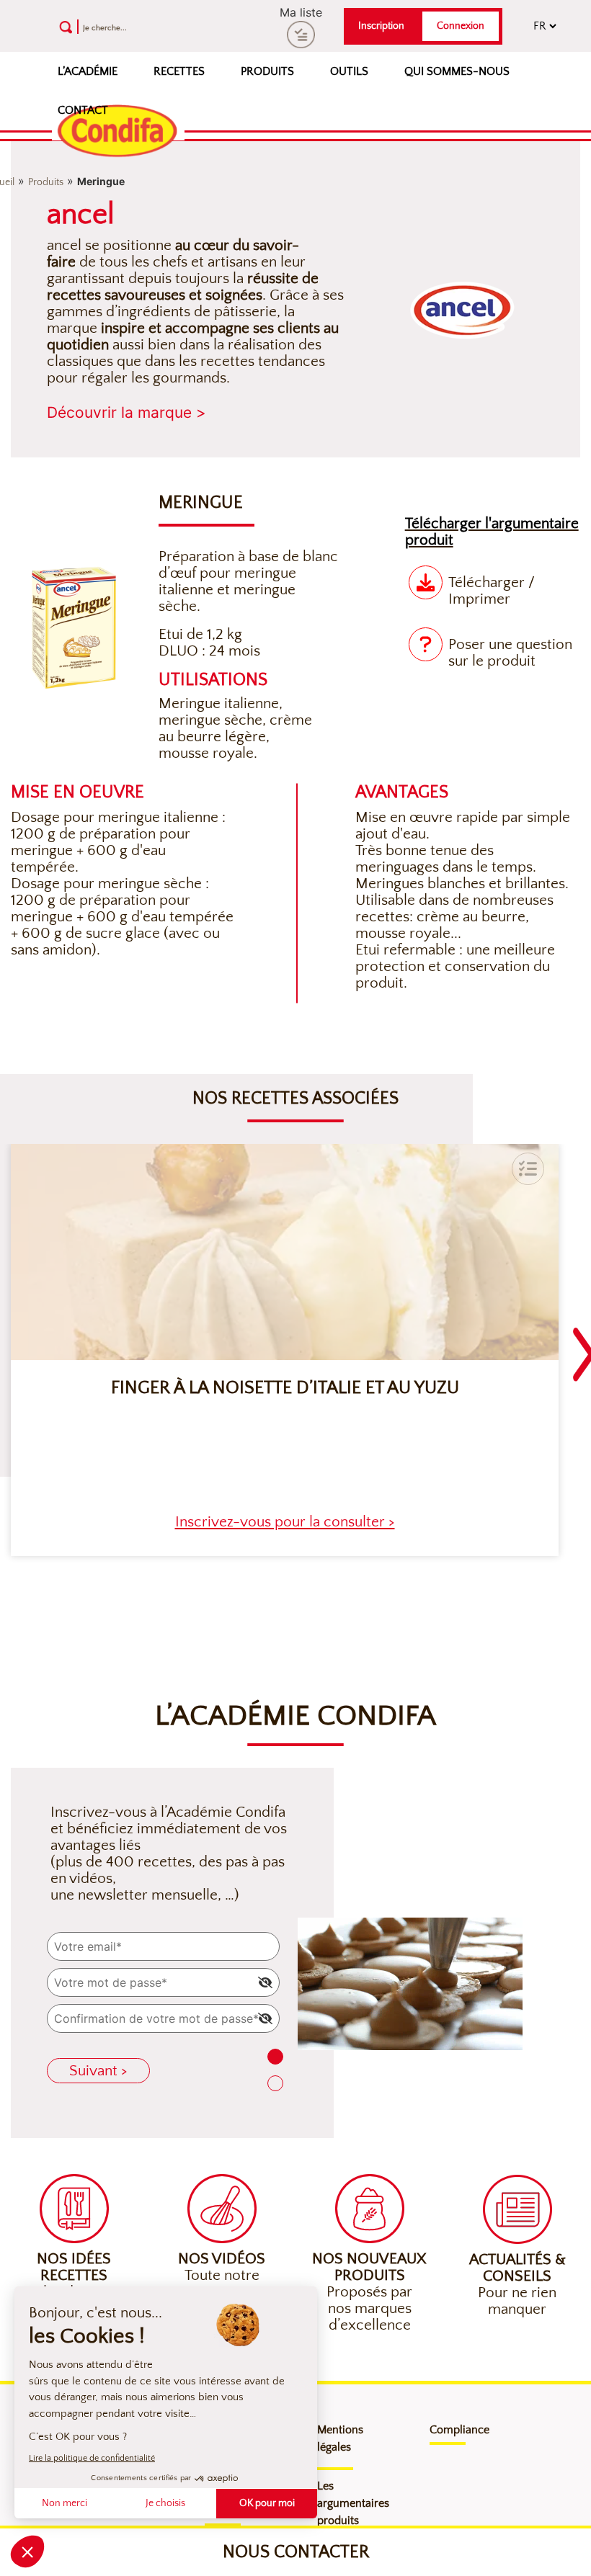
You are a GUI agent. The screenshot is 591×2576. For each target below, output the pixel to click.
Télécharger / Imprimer (492, 591)
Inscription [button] (381, 26)
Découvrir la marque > (126, 412)
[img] (265, 1982)
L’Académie (88, 71)
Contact (83, 110)
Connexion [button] (461, 26)
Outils (349, 71)
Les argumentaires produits (353, 2503)
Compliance (459, 2430)
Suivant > (98, 2071)
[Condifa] (118, 132)
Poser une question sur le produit (510, 653)
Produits (267, 71)
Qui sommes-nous (457, 71)
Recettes (179, 71)
